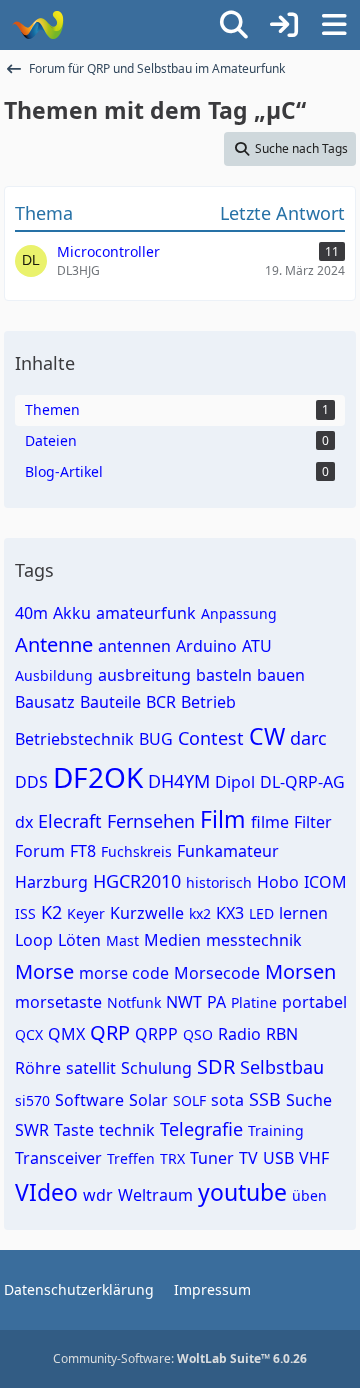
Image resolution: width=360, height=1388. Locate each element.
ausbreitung (144, 675)
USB (278, 1158)
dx (24, 822)
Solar (148, 1100)
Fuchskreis (136, 851)
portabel (314, 1002)
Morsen (300, 971)
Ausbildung (54, 675)
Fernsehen (151, 821)
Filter (313, 822)
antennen (134, 646)
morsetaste (58, 1002)
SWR (32, 1130)
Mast (122, 940)
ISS (25, 913)
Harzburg (51, 882)
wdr (98, 1195)
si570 (32, 1100)
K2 (51, 912)
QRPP (156, 1034)
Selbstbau (282, 1067)
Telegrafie (201, 1129)
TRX (172, 1158)
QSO (198, 1034)
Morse (44, 971)
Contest (211, 738)
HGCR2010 (137, 881)
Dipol (235, 782)
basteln (224, 675)
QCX (29, 1034)
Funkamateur (228, 851)
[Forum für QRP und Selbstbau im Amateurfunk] (37, 25)
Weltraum (155, 1195)
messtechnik (254, 940)
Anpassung (239, 613)
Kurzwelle (147, 913)
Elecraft (70, 821)
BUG (156, 739)
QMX (66, 1034)
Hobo (278, 882)
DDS (31, 782)
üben (309, 1195)
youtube (242, 1192)
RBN (282, 1034)
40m (31, 613)
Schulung (156, 1068)
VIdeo (46, 1192)
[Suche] (234, 25)
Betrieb (208, 702)
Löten (79, 940)
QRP (110, 1032)
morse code (124, 973)
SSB (265, 1099)
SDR (216, 1066)
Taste (74, 1130)
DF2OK (98, 777)
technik (127, 1130)
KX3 (230, 913)
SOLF (189, 1100)
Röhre (38, 1068)
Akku (72, 613)
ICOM (325, 882)
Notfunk (134, 1002)
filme (270, 822)
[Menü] (334, 25)
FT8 (83, 851)
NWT (184, 1002)
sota (227, 1100)
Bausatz (45, 702)
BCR (161, 702)
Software (89, 1100)
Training (276, 1130)
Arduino (206, 646)
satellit (91, 1068)
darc (308, 738)
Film (223, 819)
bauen (281, 675)
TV (248, 1158)
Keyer (86, 913)
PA (216, 1002)
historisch (219, 882)
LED (261, 913)
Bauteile (110, 702)
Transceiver (58, 1158)
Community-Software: (180, 1358)
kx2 (200, 913)
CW (267, 736)
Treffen (131, 1158)
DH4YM (179, 781)
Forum (40, 851)
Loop (34, 940)
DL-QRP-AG (302, 782)
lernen (303, 913)
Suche (309, 1100)
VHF (314, 1158)
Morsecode (217, 973)
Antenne (54, 644)
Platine (254, 1002)
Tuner (212, 1158)
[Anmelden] (284, 25)
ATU (257, 646)
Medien (172, 940)
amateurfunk (146, 613)
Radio (239, 1034)
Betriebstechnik (74, 739)
